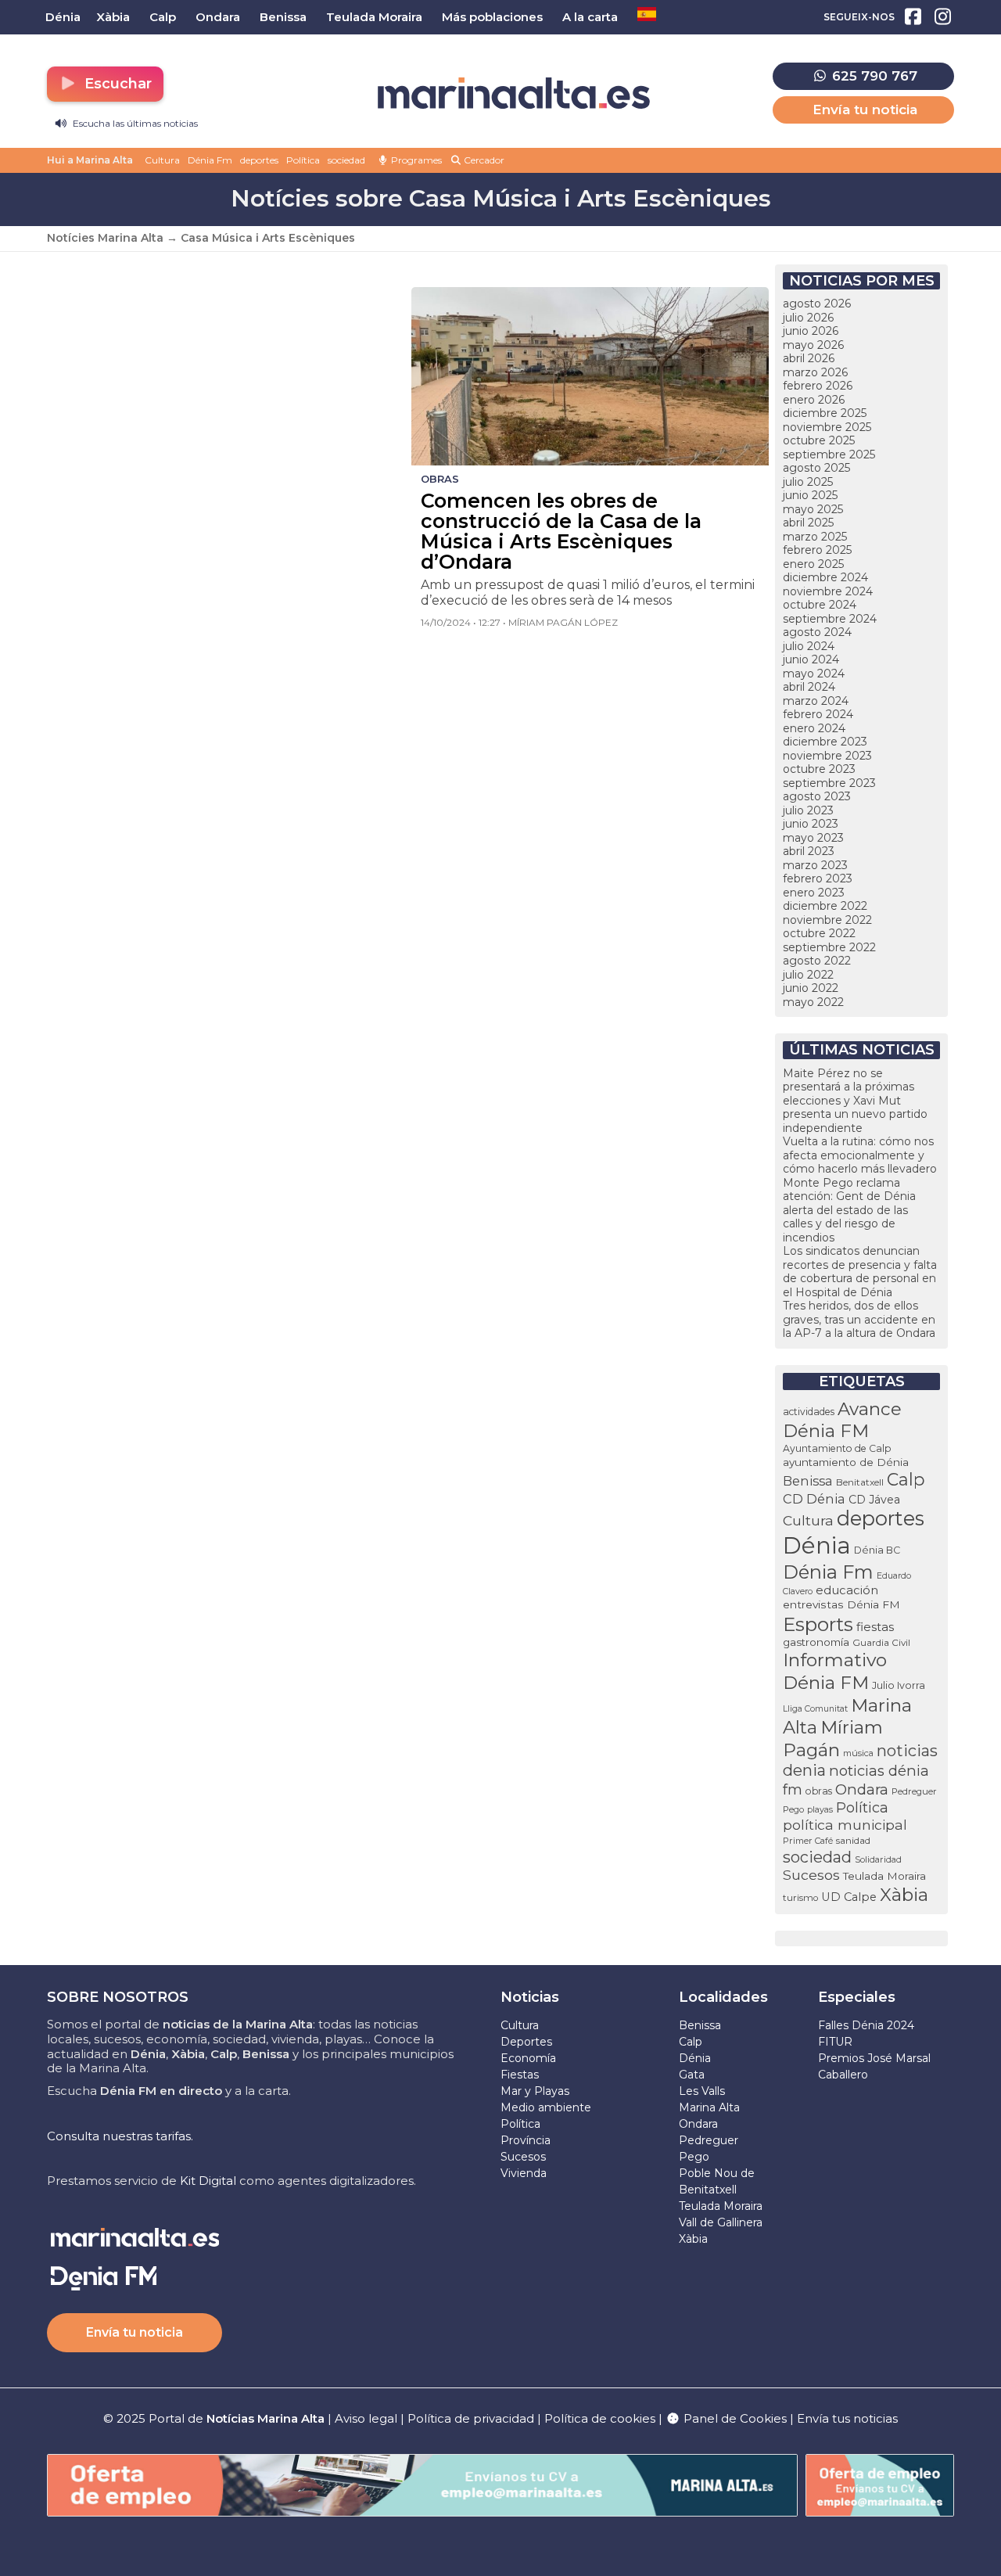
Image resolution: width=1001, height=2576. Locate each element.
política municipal (845, 1825)
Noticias (530, 1997)
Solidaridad (878, 1859)
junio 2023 (811, 824)
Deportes (526, 2042)
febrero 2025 (817, 550)
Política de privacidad (472, 2418)
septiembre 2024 (830, 619)
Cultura (162, 160)
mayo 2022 (813, 1002)
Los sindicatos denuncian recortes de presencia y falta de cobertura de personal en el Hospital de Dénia (860, 1272)
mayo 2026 (813, 345)
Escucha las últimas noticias (134, 123)
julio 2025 (808, 482)
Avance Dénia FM (842, 1420)
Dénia (817, 1545)
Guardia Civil (881, 1643)
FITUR (835, 2042)
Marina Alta (709, 2107)
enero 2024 (814, 728)
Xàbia (904, 1895)
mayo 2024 (814, 674)
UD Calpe (849, 1897)
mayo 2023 (813, 838)
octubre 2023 (819, 769)
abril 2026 (809, 358)
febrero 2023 (818, 878)
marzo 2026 (815, 372)
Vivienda (524, 2173)
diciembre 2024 (825, 577)
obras (819, 1791)
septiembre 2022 (829, 947)
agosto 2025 (816, 468)
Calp (906, 1479)
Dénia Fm (210, 160)
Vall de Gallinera (721, 2222)
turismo (800, 1898)
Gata (692, 2075)
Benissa (808, 1481)
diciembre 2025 (825, 413)
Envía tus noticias (847, 2418)
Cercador (483, 160)
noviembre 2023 (827, 756)
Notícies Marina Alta (105, 238)
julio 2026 (808, 318)
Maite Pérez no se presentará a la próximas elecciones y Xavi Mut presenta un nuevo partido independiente (855, 1101)
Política (303, 160)
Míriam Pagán (833, 1738)
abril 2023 (809, 851)
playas (820, 1809)
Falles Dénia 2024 (866, 2025)
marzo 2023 (815, 865)
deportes (259, 160)
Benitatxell (860, 1482)
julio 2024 (809, 646)
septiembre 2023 (829, 783)
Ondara (862, 1789)
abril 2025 (808, 523)
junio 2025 (810, 495)
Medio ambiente (546, 2107)
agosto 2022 (817, 961)
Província (526, 2140)
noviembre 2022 (827, 920)
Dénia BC (877, 1550)
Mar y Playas (535, 2091)
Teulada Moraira (884, 1876)
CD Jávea (874, 1500)
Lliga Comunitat (815, 1709)
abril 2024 (809, 687)
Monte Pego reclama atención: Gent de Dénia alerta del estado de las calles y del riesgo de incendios (849, 1210)
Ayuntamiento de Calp (837, 1448)
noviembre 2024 (828, 591)
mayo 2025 (813, 509)
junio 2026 (811, 331)
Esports (818, 1624)
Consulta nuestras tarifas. (120, 2136)
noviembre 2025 (827, 427)
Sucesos (811, 1875)
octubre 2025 (819, 440)
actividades (809, 1412)
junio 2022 (811, 988)
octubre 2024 (820, 605)
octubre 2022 (819, 933)
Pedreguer (914, 1791)
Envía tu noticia (865, 110)
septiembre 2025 (829, 454)
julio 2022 (808, 975)
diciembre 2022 (825, 906)
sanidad (853, 1840)
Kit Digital (208, 2181)
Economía (528, 2058)
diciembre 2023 (825, 742)
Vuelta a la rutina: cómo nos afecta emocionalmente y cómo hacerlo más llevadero (860, 1155)
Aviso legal (366, 2418)
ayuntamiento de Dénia (846, 1462)
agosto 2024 (817, 632)
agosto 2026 (817, 304)
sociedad (346, 160)
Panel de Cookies (734, 2418)
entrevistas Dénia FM (841, 1604)
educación (847, 1590)
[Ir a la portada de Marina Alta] (514, 93)
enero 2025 (813, 564)
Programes (415, 160)
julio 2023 (808, 810)
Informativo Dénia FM (835, 1671)
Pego (793, 1809)
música (858, 1753)
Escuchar (116, 84)
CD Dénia (814, 1499)
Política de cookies (600, 2418)
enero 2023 (814, 893)
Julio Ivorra (899, 1685)
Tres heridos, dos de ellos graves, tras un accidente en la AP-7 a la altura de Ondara (859, 1319)
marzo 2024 (816, 701)
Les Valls (702, 2091)
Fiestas (520, 2075)
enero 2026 (814, 400)
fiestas (875, 1627)
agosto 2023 (817, 796)
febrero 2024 (818, 714)
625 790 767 (873, 76)
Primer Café (808, 1841)
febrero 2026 (818, 386)
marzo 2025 (815, 537)
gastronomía (816, 1642)
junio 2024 (811, 659)
